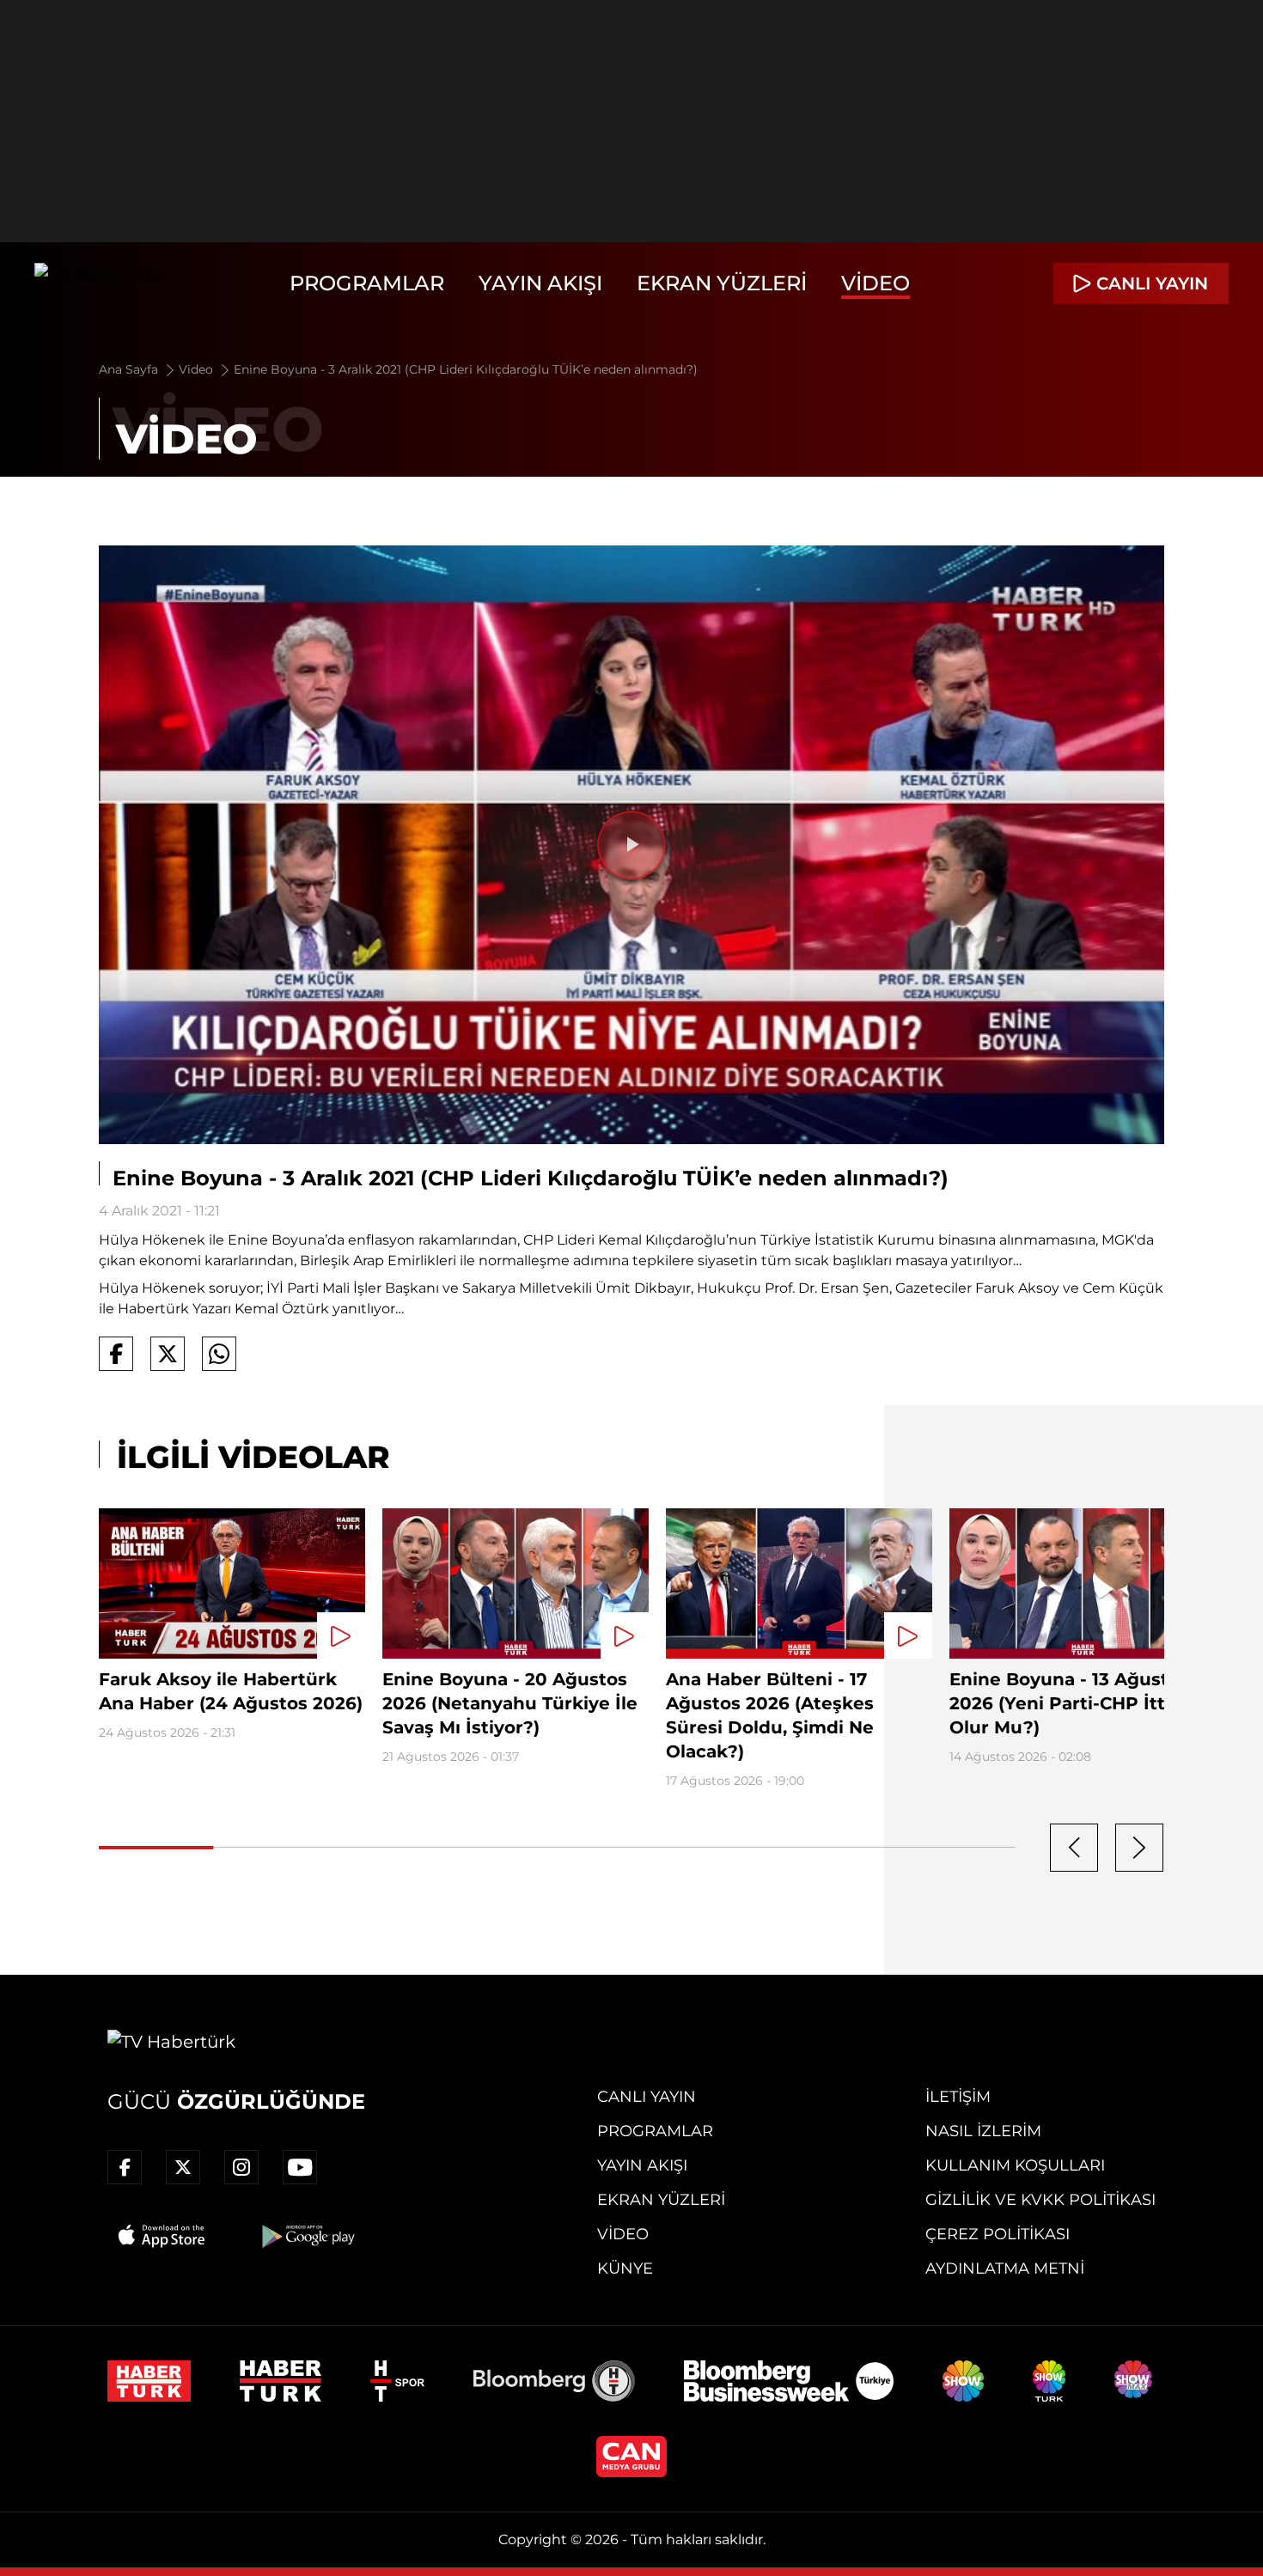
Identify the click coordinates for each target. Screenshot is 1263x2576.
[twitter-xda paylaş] (168, 1354)
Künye (625, 2268)
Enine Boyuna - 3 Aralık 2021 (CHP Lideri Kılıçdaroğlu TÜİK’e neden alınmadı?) (466, 369)
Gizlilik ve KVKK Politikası (1040, 2200)
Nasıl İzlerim (983, 2131)
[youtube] (300, 2167)
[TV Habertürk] (98, 283)
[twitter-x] (183, 2167)
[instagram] (241, 2167)
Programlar (367, 283)
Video (876, 283)
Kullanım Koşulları (1015, 2165)
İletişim (958, 2097)
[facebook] (125, 2167)
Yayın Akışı (540, 283)
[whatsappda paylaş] (219, 1354)
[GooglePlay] (307, 2236)
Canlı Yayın (647, 2097)
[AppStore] (162, 2236)
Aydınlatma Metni (1005, 2268)
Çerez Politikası (998, 2234)
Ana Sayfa (130, 369)
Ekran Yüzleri (722, 283)
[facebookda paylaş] (116, 1354)
